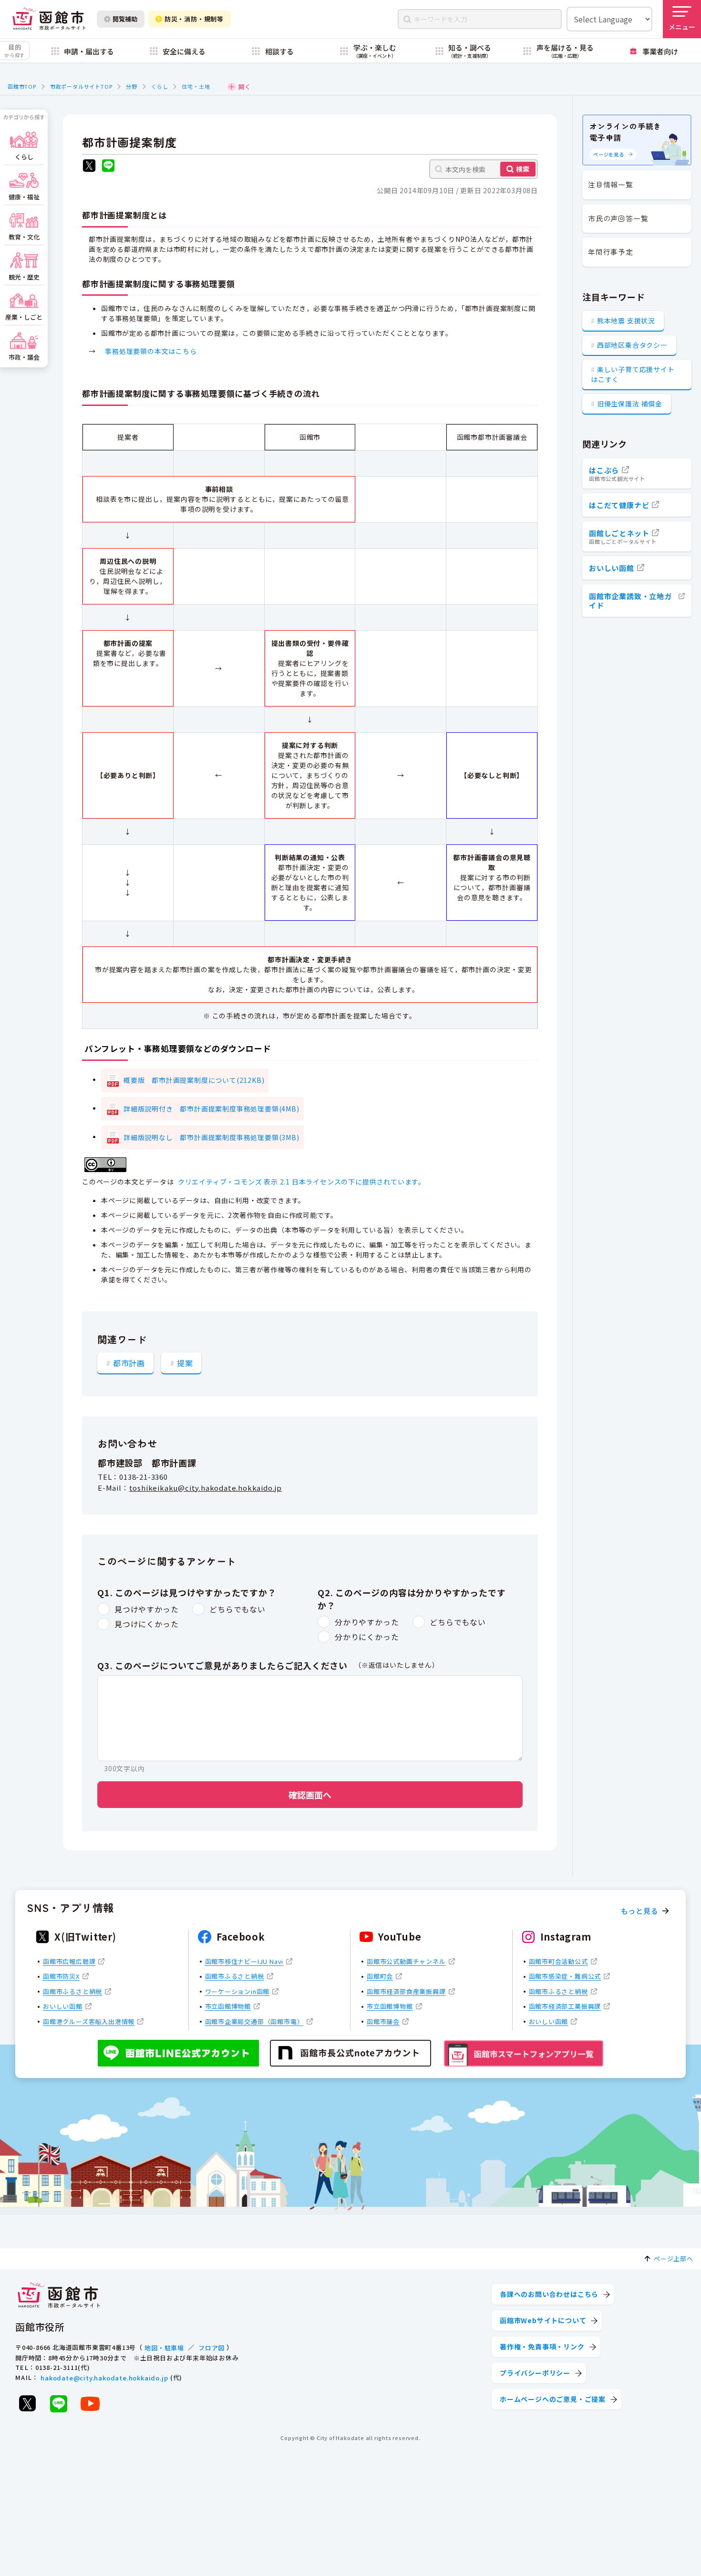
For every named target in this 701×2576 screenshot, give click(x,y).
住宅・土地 (196, 86)
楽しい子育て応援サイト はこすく (633, 374)
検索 (523, 169)
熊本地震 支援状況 (626, 321)
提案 (185, 1363)
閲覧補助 (125, 19)
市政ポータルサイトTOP (81, 86)
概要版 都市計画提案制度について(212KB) (194, 1080)
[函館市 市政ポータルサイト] (49, 19)
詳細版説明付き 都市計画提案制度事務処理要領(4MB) (211, 1109)
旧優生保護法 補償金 (630, 404)
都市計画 (129, 1363)
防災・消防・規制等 (194, 19)
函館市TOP (22, 86)
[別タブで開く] (89, 167)
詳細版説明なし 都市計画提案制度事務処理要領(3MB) (211, 1137)
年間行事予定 (611, 252)
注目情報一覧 (611, 184)
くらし (160, 86)
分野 (132, 86)
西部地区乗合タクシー (632, 345)
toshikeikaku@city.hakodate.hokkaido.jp (206, 1488)
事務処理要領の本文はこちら (151, 351)
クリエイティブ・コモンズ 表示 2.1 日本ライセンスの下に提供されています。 (302, 1182)
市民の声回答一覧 (618, 218)
